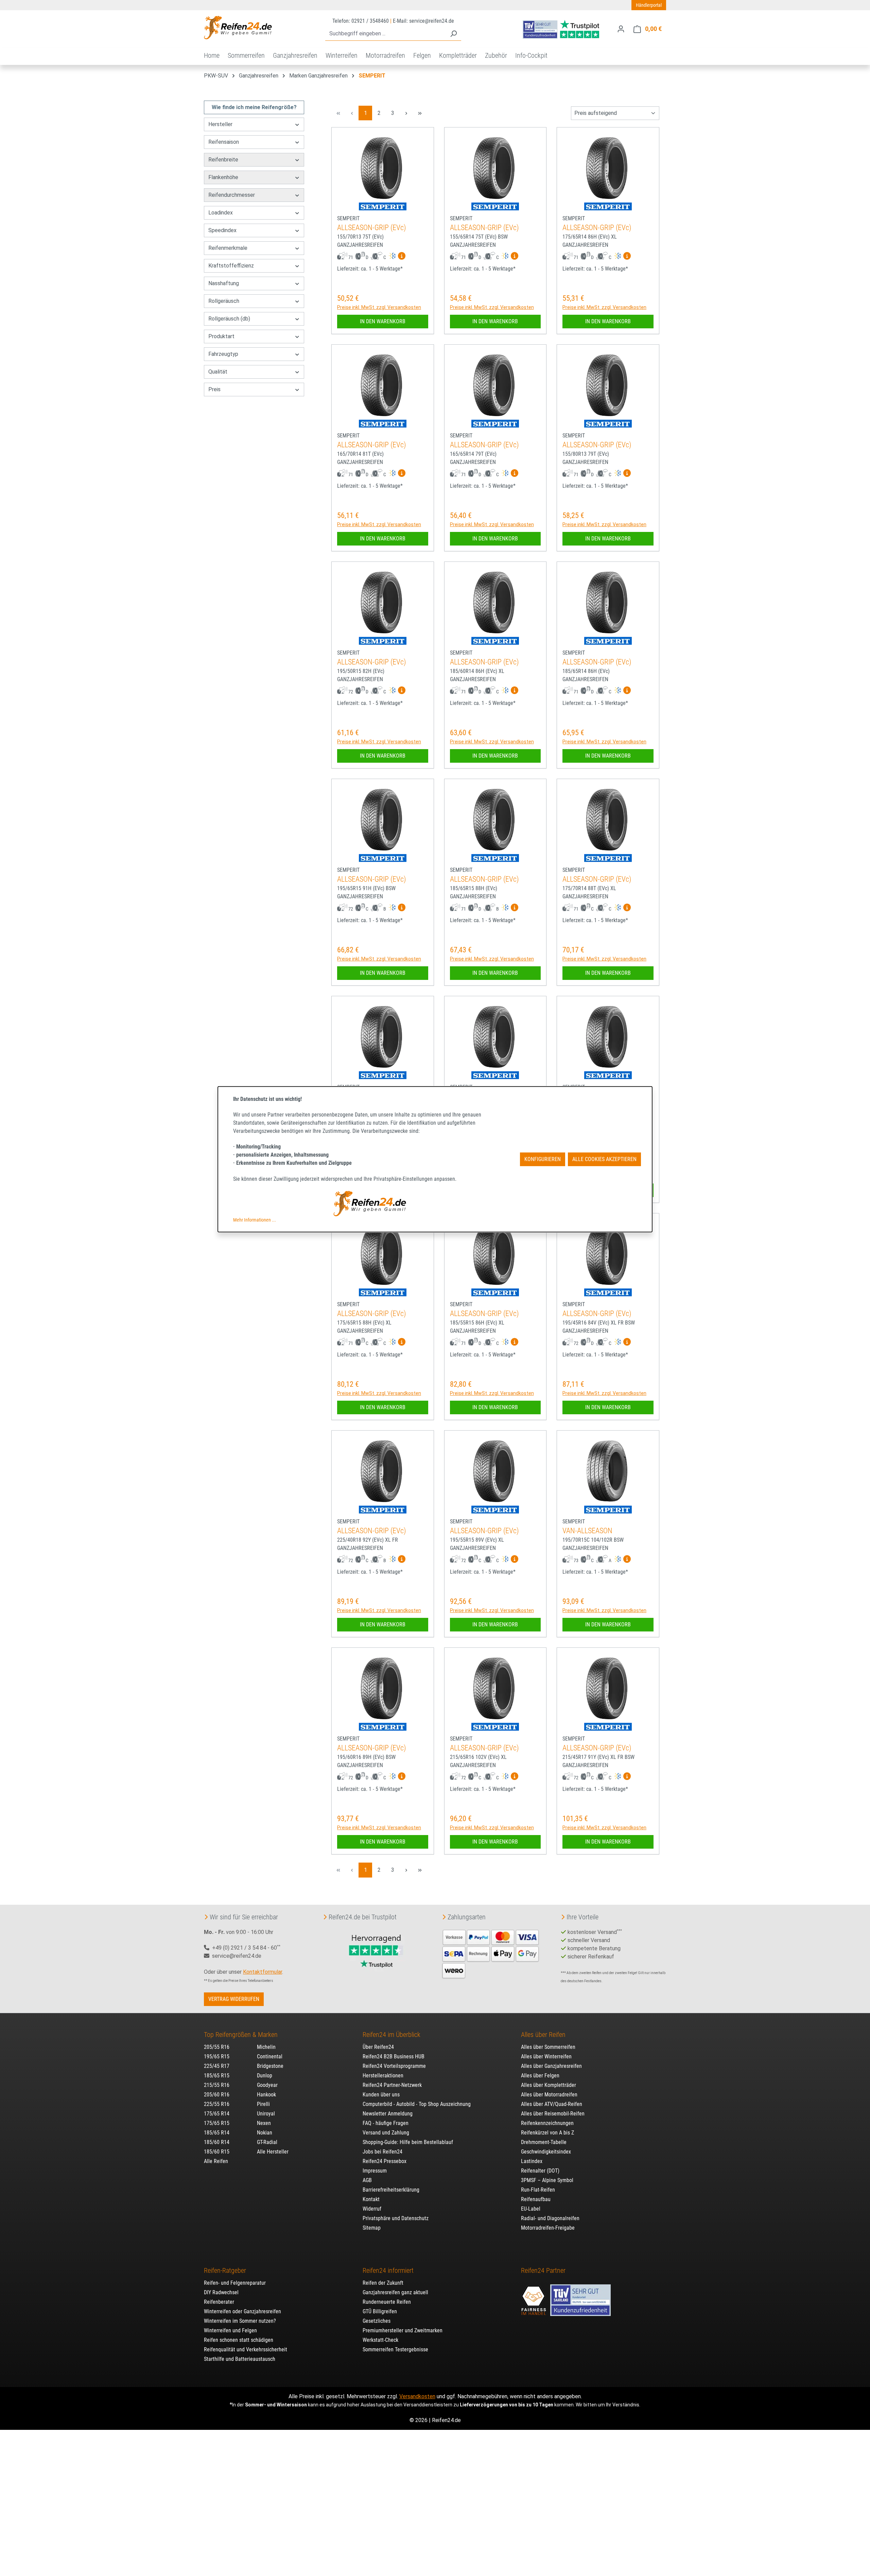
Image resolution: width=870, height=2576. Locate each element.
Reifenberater (219, 2302)
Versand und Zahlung (386, 2133)
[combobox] (386, 34)
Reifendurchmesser (232, 195)
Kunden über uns (381, 2095)
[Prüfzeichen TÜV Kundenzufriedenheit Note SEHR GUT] (580, 2297)
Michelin (266, 2047)
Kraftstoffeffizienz (231, 266)
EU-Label (531, 2209)
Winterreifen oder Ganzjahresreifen (242, 2311)
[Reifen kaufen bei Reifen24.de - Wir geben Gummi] (238, 28)
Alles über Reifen (543, 2035)
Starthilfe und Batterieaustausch (240, 2359)
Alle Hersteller (273, 2152)
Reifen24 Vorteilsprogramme (394, 2066)
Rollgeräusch (224, 301)
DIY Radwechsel (221, 2292)
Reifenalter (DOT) (540, 2171)
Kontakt (371, 2199)
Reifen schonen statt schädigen (239, 2340)
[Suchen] (453, 34)
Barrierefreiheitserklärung (391, 2190)
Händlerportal (649, 5)
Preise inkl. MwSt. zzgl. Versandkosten (379, 307)
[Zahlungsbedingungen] (491, 1953)
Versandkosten (417, 2396)
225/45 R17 (217, 2066)
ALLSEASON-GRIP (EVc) (372, 228)
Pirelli (263, 2104)
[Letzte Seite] (420, 113)
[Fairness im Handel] (534, 2297)
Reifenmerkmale (228, 248)
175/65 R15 (217, 2123)
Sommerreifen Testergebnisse (395, 2349)
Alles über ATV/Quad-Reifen (552, 2104)
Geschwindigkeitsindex (546, 2152)
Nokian (265, 2133)
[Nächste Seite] (406, 113)
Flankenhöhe (223, 177)
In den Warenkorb (383, 321)
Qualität (218, 372)
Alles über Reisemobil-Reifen (553, 2114)
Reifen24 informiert (388, 2270)
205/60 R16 (217, 2095)
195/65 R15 (217, 2056)
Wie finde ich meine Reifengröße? (254, 107)
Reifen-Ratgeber (225, 2270)
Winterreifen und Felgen (230, 2330)
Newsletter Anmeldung (388, 2114)
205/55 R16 (217, 2047)
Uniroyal (266, 2114)
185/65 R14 (217, 2133)
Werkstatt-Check (380, 2340)
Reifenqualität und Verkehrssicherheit (246, 2349)
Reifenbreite (223, 160)
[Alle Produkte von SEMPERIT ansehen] (383, 206)
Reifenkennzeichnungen (547, 2123)
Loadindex (221, 213)
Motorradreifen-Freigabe (548, 2228)
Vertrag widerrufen (234, 1999)
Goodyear (267, 2085)
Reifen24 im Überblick (391, 2035)
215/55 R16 (217, 2085)
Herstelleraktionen (383, 2076)
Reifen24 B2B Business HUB (394, 2056)
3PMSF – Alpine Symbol (547, 2180)
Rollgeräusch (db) (229, 319)
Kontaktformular (263, 1972)
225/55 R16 (217, 2104)
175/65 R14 (217, 2114)
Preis (214, 389)
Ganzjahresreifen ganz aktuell (395, 2292)
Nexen (264, 2123)
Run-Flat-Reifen (538, 2190)
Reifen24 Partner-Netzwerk (392, 2085)
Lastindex (532, 2161)
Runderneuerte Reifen (387, 2302)
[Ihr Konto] (621, 29)
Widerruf (372, 2209)
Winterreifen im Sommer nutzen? (240, 2321)
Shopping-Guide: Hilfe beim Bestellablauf (408, 2142)
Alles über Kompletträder (549, 2085)
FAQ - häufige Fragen (386, 2123)
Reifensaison (224, 142)
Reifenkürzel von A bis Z (547, 2133)
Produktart (221, 336)
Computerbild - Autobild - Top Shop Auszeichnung (417, 2104)
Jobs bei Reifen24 (382, 2152)
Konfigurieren (543, 1159)
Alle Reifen (216, 2161)
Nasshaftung (224, 283)
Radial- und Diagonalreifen (550, 2218)
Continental (270, 2056)
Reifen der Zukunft (383, 2283)
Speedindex (222, 230)
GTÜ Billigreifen (380, 2311)
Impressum (375, 2171)
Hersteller (220, 124)
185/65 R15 (217, 2076)
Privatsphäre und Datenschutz (396, 2218)
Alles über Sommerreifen (548, 2047)
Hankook (266, 2095)
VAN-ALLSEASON (587, 1531)
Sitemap (372, 2228)
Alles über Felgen (540, 2076)
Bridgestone (270, 2066)
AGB (367, 2180)
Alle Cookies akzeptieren (604, 1159)
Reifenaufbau (536, 2199)
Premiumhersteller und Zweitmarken (403, 2330)
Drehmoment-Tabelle (544, 2142)
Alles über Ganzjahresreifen (551, 2066)
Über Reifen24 (378, 2047)
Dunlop (265, 2076)
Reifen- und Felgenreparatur (235, 2283)
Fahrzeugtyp (223, 354)
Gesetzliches (377, 2321)
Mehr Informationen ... (255, 1220)
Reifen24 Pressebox (385, 2161)
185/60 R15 (217, 2152)
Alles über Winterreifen (546, 2056)
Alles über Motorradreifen (549, 2095)
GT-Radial (267, 2142)
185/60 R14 (217, 2142)
